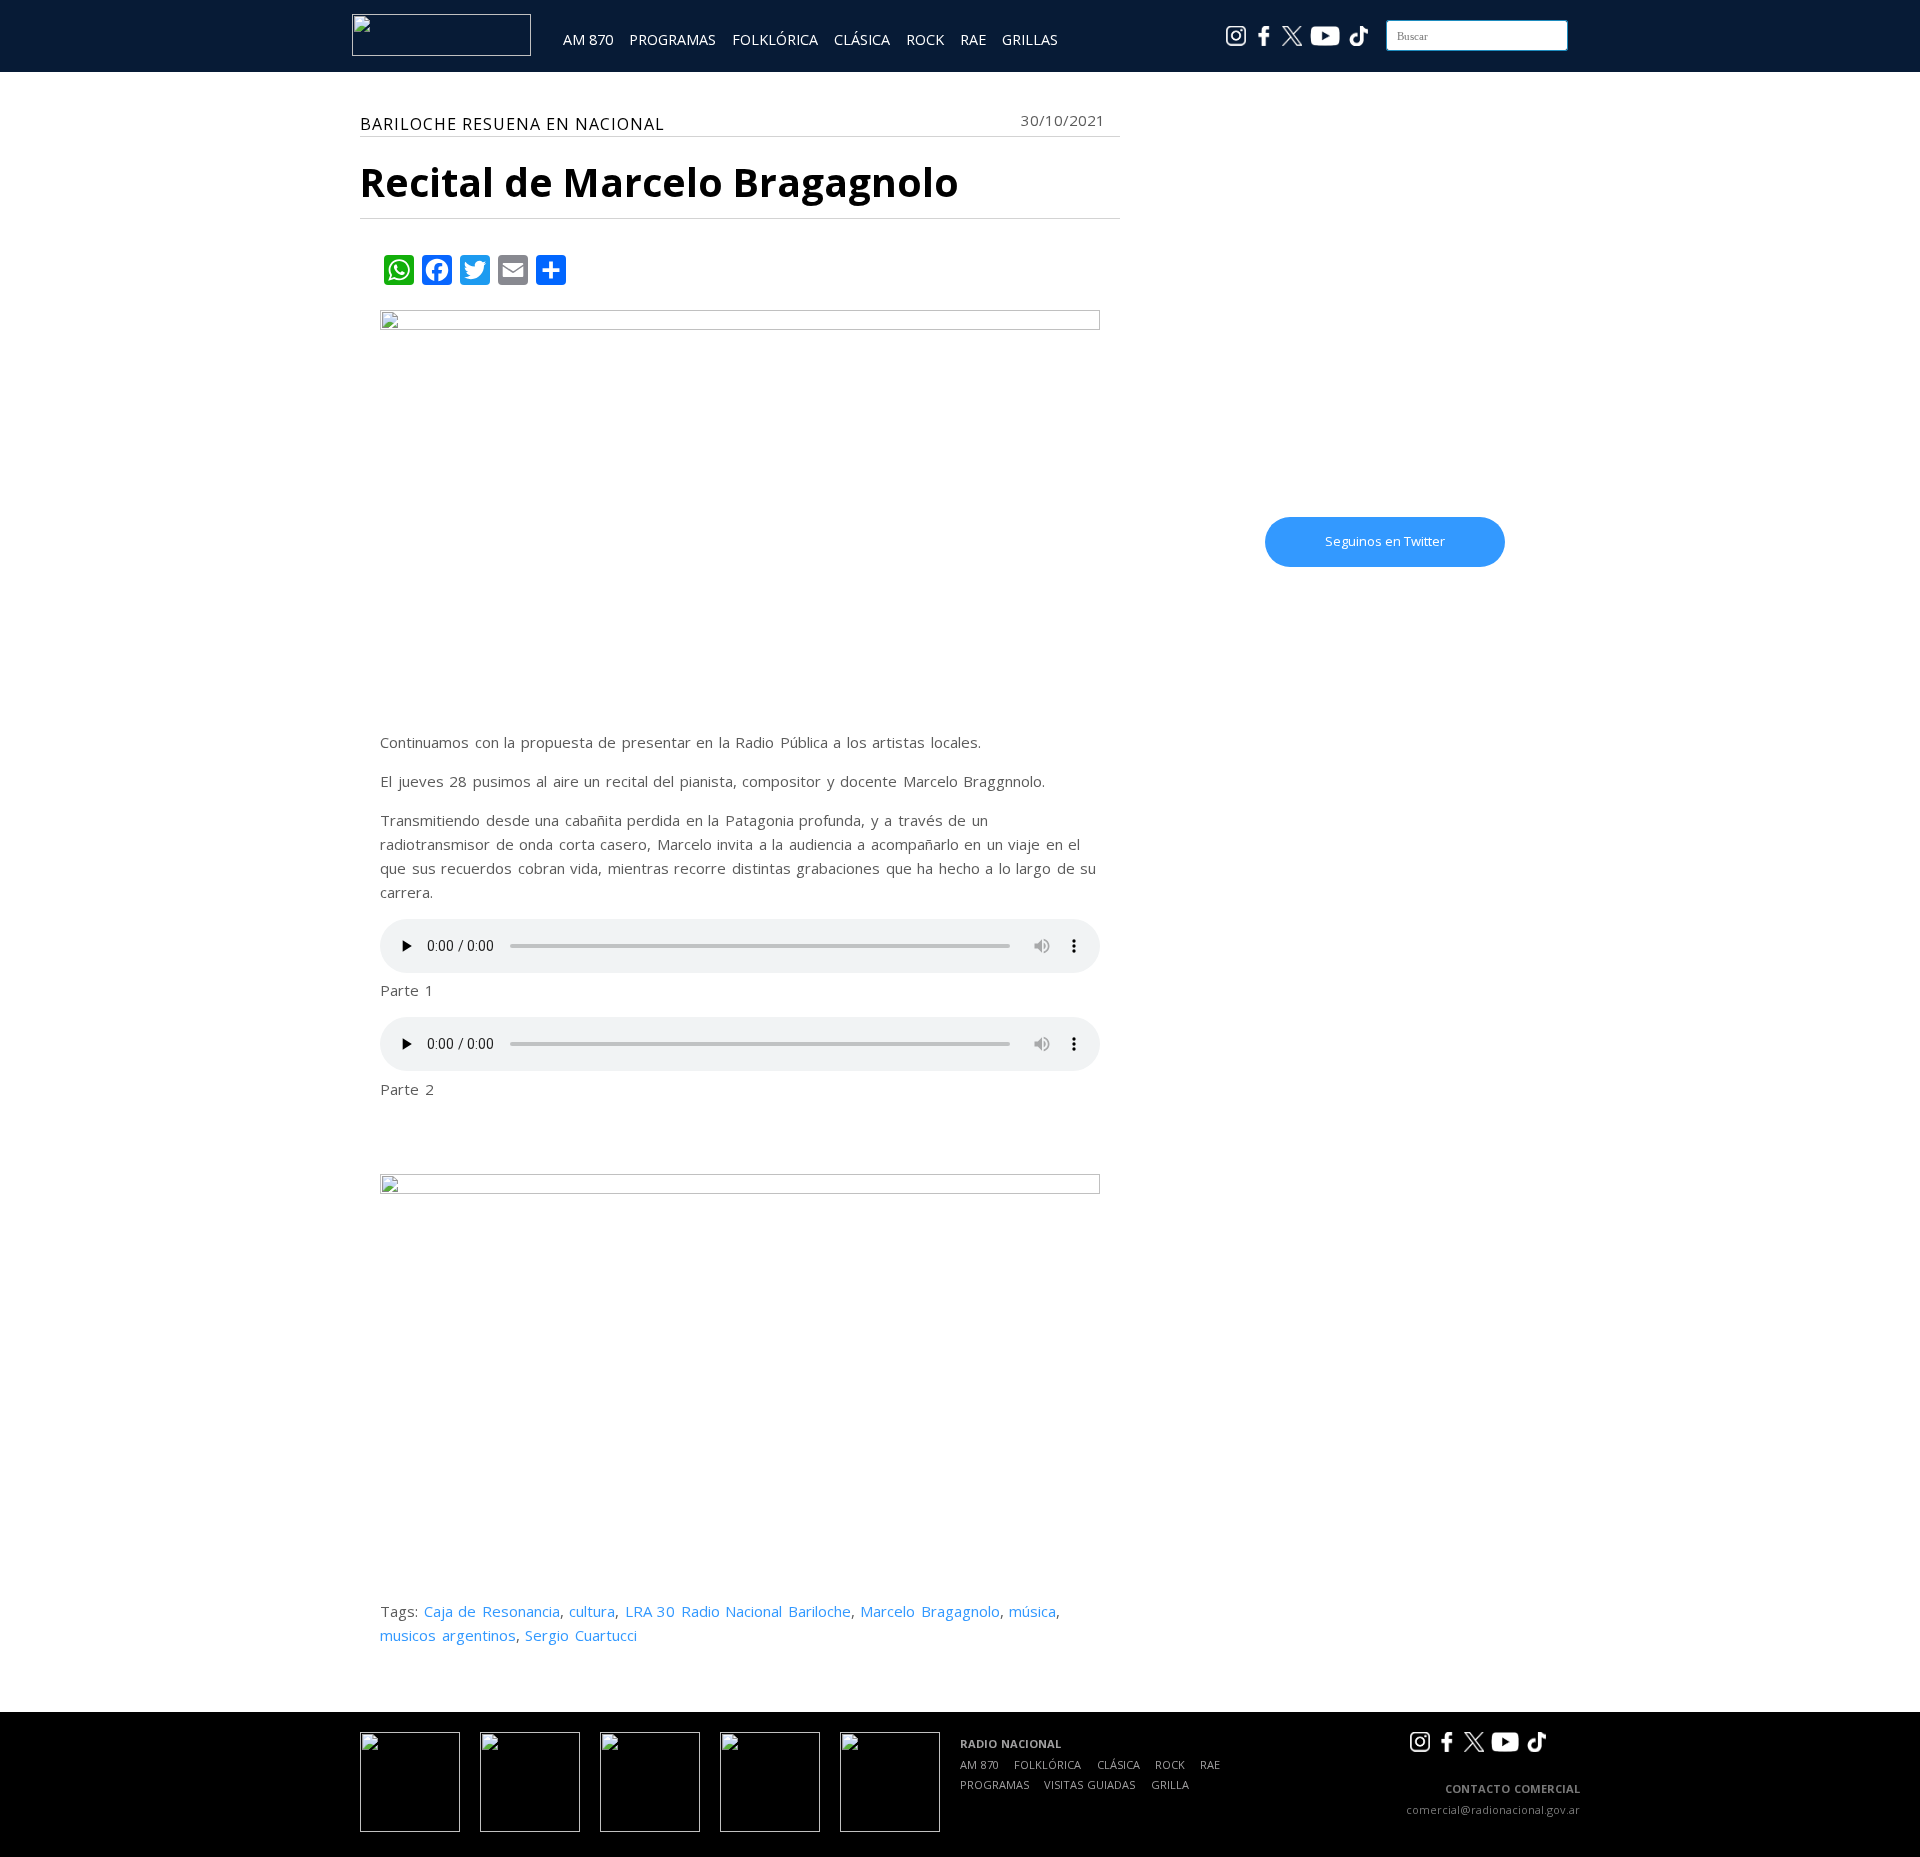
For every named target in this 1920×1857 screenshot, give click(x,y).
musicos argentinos (448, 1635)
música (1032, 1611)
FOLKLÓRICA (775, 39)
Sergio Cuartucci (581, 1635)
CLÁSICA (862, 39)
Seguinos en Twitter (1385, 541)
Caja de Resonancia (492, 1611)
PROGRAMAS (672, 39)
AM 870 (588, 39)
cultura (592, 1611)
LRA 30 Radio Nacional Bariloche (738, 1611)
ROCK (925, 39)
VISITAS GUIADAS (1089, 1784)
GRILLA (1170, 1784)
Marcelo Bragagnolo (930, 1611)
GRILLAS (1030, 39)
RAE (973, 39)
